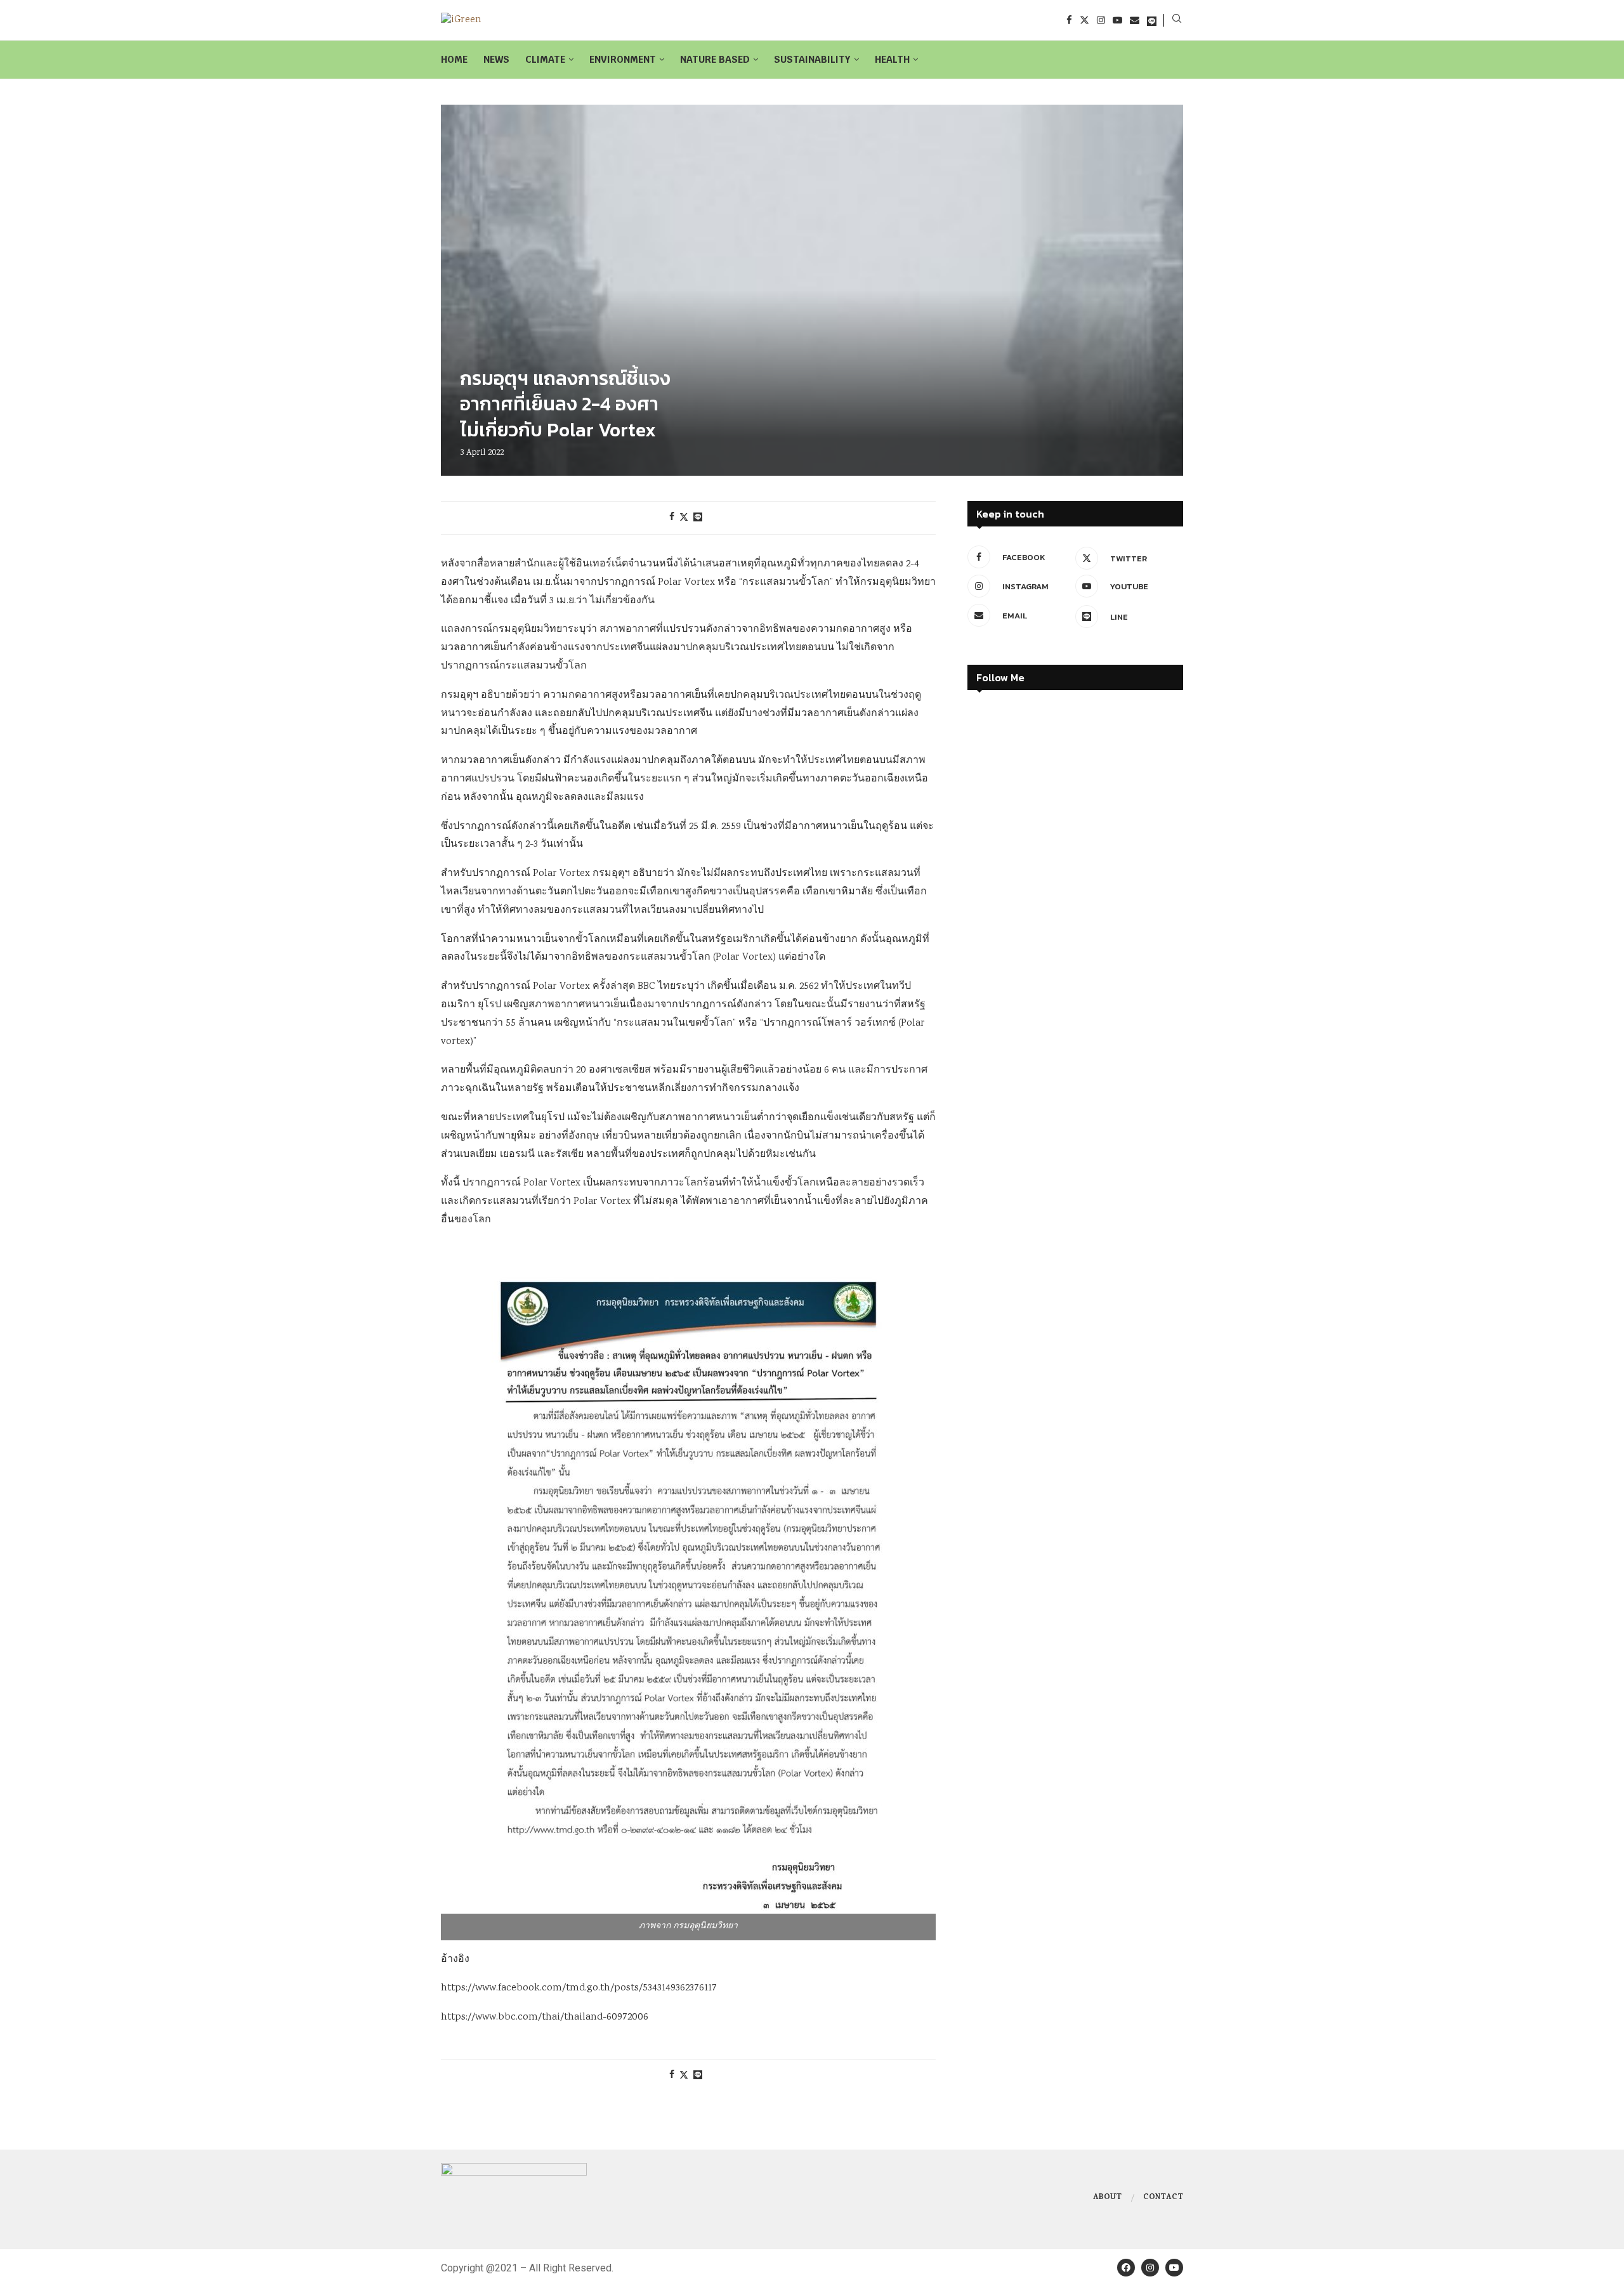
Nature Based (715, 59)
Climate (545, 59)
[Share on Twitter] (684, 518)
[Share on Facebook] (672, 518)
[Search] (1177, 20)
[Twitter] (1084, 20)
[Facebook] (1069, 20)
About (1107, 2198)
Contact (1163, 2198)
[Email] (1135, 20)
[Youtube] (1117, 20)
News (496, 59)
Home (454, 59)
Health (892, 59)
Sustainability (812, 59)
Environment (623, 59)
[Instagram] (1101, 20)
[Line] (1152, 20)
